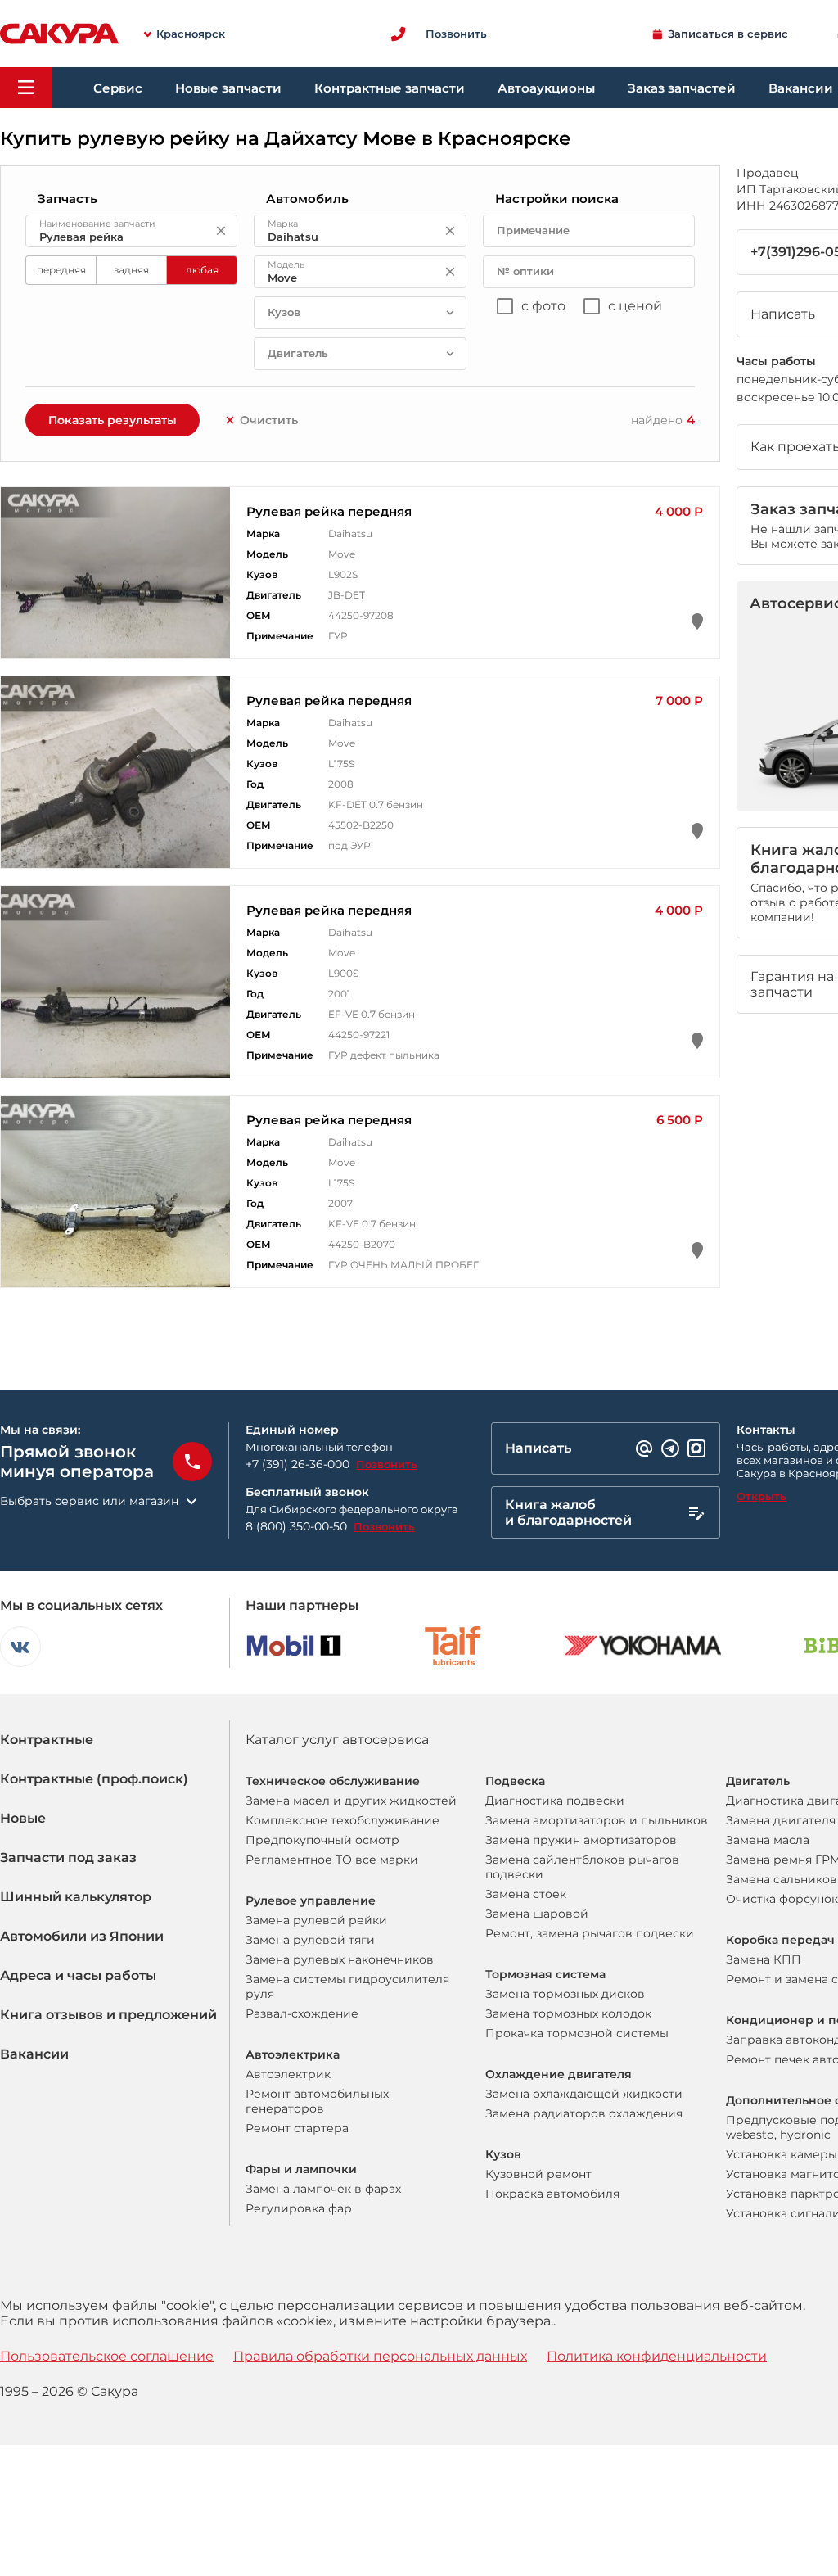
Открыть (761, 1496)
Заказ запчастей (682, 88)
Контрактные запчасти (390, 88)
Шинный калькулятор (76, 1897)
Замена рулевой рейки (316, 1920)
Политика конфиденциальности (657, 2356)
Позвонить (387, 1464)
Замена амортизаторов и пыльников (597, 1820)
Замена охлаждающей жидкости (584, 2094)
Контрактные (47, 1740)
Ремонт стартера (297, 2128)
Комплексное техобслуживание (342, 1820)
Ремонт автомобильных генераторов (317, 2101)
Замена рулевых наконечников (340, 1959)
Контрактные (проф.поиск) (94, 1779)
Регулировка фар (299, 2208)
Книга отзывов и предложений (108, 2015)
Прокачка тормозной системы (577, 2033)
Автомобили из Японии (82, 1936)
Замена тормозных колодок (568, 2013)
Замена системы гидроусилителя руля (347, 1986)
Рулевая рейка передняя (329, 511)
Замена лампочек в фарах (323, 2189)
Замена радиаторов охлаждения (584, 2113)
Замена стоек (526, 1894)
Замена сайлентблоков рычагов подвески (582, 1867)
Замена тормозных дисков (565, 1994)
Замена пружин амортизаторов (581, 1840)
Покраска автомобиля (552, 2194)
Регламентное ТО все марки (332, 1860)
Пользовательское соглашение (107, 2356)
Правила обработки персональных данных (380, 2356)
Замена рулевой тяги (310, 1940)
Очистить (269, 420)
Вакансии (34, 2054)
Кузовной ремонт (538, 2174)
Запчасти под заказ (68, 1857)
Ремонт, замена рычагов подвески (590, 1933)
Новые (23, 1818)
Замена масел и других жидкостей (351, 1801)
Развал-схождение (302, 2013)
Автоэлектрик (288, 2074)
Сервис (118, 88)
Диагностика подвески (555, 1801)
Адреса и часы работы (78, 1975)
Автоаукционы (546, 88)
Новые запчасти (228, 88)
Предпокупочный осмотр (322, 1840)
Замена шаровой (537, 1914)
